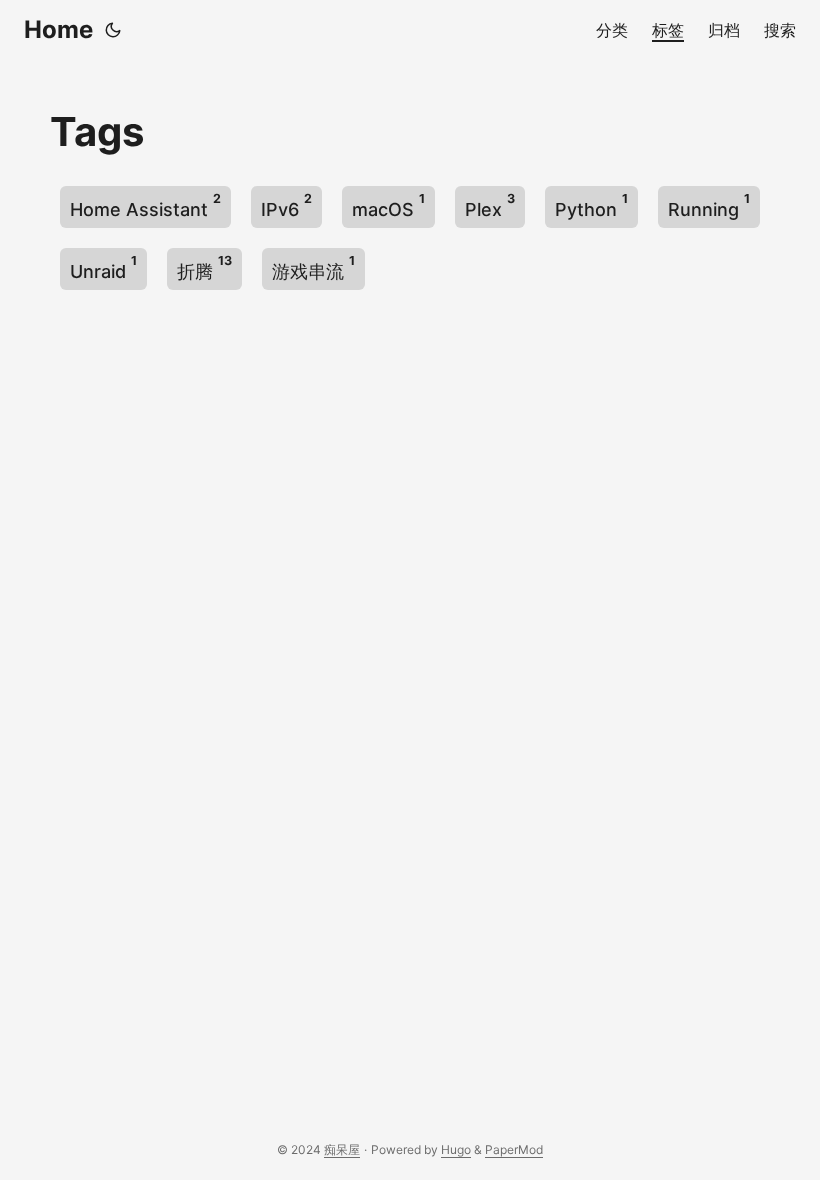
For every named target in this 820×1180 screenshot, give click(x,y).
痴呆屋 (342, 1149)
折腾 (204, 267)
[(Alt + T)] (113, 30)
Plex (490, 205)
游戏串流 (313, 267)
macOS (388, 205)
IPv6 (286, 205)
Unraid (103, 267)
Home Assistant (145, 205)
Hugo (456, 1149)
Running (709, 205)
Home (58, 29)
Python (591, 205)
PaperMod (514, 1149)
